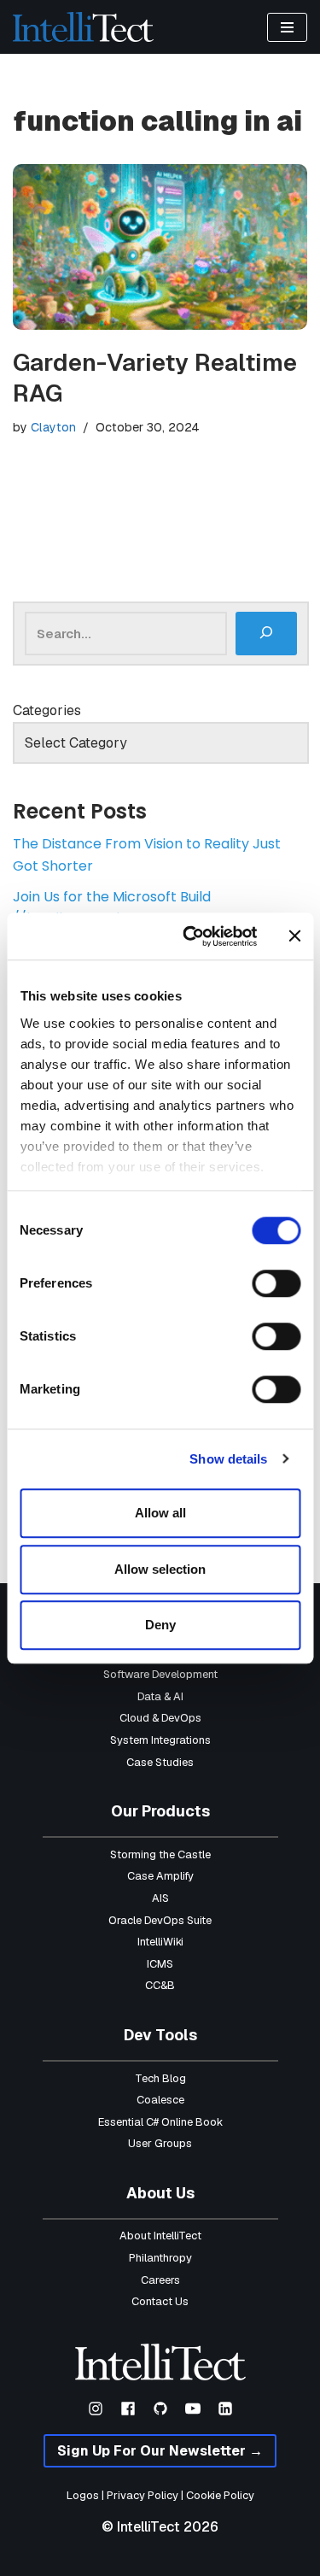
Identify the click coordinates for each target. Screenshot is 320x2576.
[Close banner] (294, 936)
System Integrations (160, 1740)
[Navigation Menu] (287, 27)
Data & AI (160, 1696)
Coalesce (160, 2100)
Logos (83, 2495)
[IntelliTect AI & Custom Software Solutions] (83, 27)
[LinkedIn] (225, 2409)
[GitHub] (160, 2409)
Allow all (160, 1513)
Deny (160, 1625)
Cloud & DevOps (160, 1718)
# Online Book (188, 2122)
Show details (228, 1459)
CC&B (160, 1985)
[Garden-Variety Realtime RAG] (160, 247)
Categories (47, 710)
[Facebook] (128, 2409)
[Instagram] (96, 2409)
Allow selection (160, 1569)
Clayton (53, 427)
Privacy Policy (143, 2495)
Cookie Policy (220, 2495)
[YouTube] (193, 2409)
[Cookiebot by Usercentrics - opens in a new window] (191, 936)
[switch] (276, 1283)
